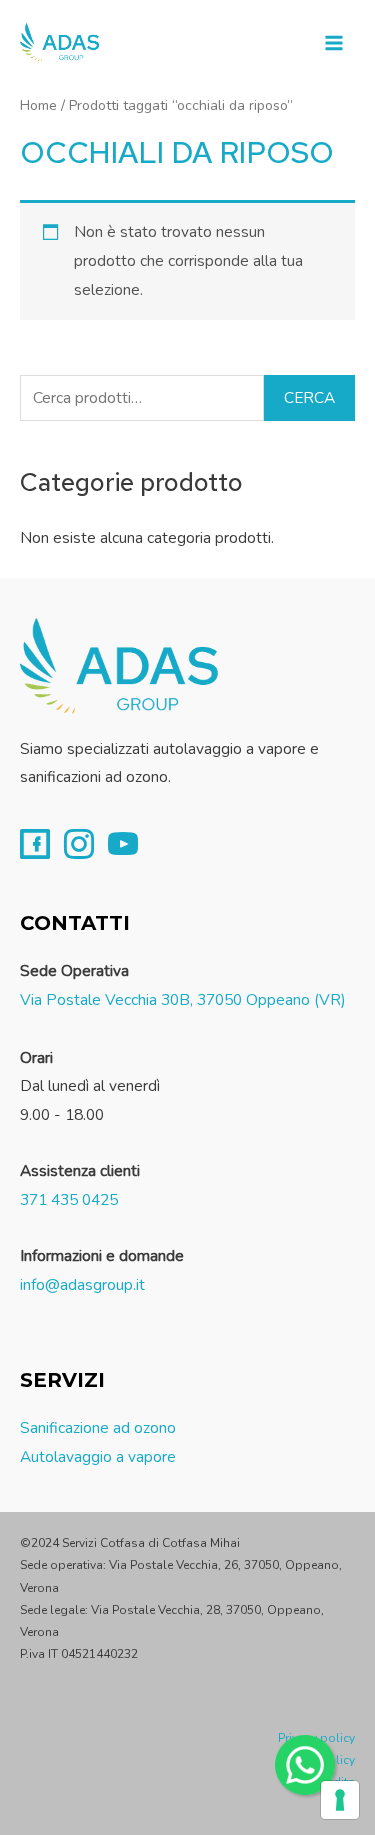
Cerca (309, 397)
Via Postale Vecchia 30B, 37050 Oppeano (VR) (183, 999)
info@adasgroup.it (82, 1284)
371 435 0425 (69, 1199)
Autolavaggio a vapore (98, 1456)
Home (38, 105)
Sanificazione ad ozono (98, 1427)
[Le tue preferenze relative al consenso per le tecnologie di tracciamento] (340, 1800)
